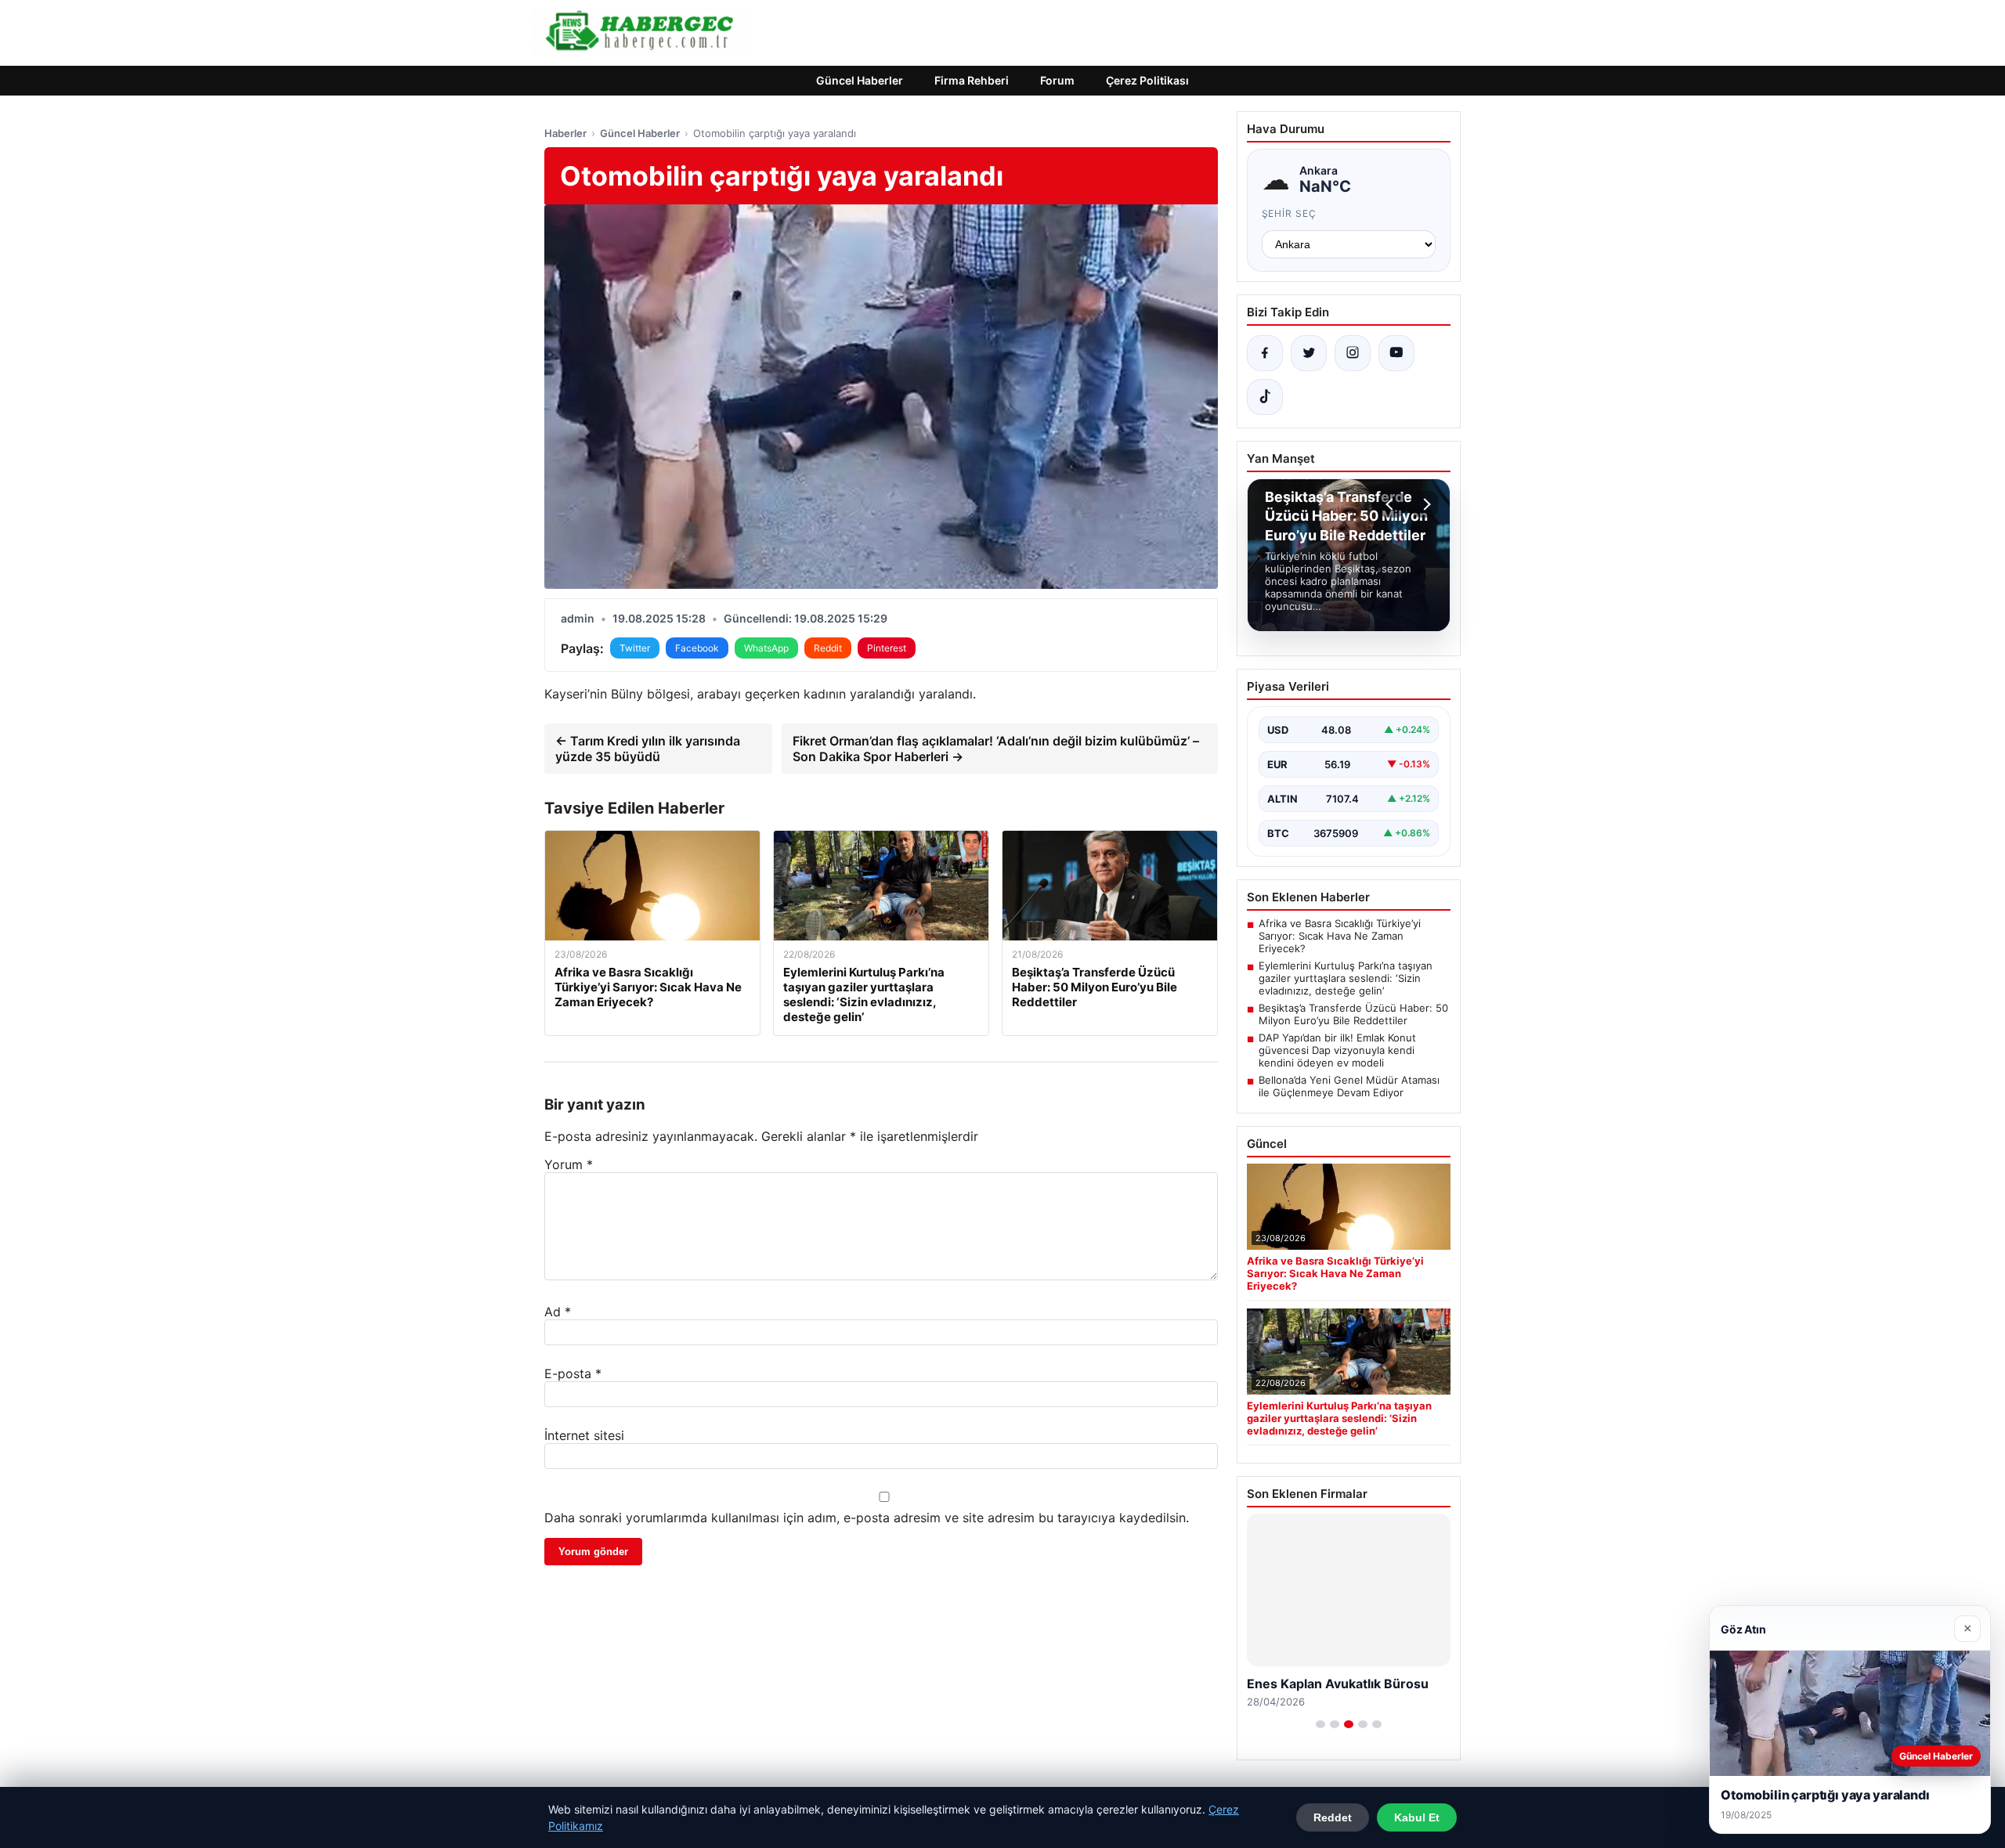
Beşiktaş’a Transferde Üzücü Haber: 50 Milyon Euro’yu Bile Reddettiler (1353, 1014)
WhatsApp (766, 648)
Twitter (635, 648)
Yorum (569, 1164)
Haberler (565, 133)
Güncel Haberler (860, 80)
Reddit (828, 648)
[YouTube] (1396, 353)
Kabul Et (1417, 1817)
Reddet (1333, 1817)
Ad (558, 1312)
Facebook (697, 648)
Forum (1057, 80)
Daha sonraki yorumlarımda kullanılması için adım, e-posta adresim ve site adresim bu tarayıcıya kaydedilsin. (867, 1518)
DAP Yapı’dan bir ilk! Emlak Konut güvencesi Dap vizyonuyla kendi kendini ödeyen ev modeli (1337, 1050)
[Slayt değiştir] (1320, 1724)
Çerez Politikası (1147, 80)
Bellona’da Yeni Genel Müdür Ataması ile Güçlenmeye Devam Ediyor (1349, 1086)
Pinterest (887, 648)
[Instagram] (1353, 353)
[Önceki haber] (1392, 504)
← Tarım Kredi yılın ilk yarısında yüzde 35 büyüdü (648, 749)
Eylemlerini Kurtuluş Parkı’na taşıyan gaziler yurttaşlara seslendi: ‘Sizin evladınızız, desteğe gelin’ (1346, 978)
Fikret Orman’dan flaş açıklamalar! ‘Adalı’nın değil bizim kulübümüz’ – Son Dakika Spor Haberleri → (996, 749)
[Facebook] (1265, 353)
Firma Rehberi (972, 80)
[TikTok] (1265, 397)
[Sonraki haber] (1425, 504)
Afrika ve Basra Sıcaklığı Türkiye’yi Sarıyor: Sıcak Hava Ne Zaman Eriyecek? (1340, 936)
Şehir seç (1290, 213)
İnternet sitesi (584, 1435)
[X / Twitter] (1309, 353)
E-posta (573, 1373)
